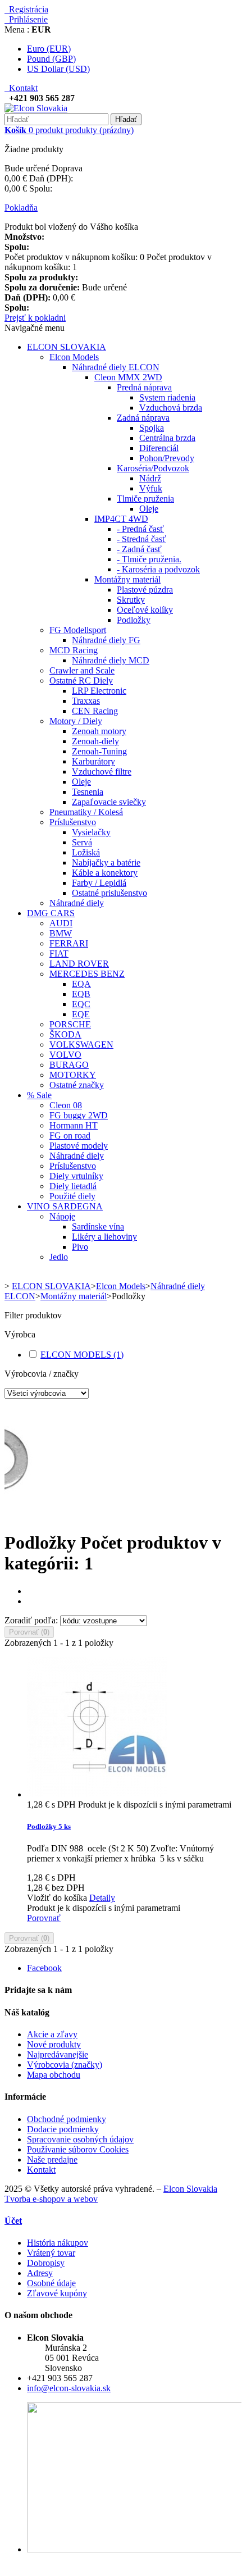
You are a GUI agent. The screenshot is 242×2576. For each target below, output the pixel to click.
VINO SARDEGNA (65, 1206)
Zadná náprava (143, 418)
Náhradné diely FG (106, 640)
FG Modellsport (78, 630)
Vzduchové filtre (102, 772)
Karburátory (93, 761)
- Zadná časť (139, 549)
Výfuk (151, 488)
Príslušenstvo (73, 822)
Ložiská (86, 852)
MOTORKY (73, 1075)
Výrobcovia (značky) (65, 2065)
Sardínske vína (98, 1226)
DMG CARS (51, 913)
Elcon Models (74, 357)
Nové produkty (54, 2044)
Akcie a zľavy (52, 2034)
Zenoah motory (99, 731)
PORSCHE (70, 1024)
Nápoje (62, 1216)
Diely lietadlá (73, 1186)
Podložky (134, 620)
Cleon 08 (66, 1105)
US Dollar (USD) (58, 69)
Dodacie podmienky (63, 2129)
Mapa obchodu (54, 2075)
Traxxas (86, 701)
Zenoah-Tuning (99, 751)
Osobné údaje (51, 2283)
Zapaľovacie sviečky (109, 802)
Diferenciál (159, 448)
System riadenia (167, 397)
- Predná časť (140, 529)
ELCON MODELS (82, 1355)
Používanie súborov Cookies (78, 2149)
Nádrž (150, 478)
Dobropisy (46, 2263)
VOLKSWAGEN (81, 1044)
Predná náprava (144, 387)
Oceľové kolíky (145, 610)
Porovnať (44, 1918)
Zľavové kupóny (57, 2293)
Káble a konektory (105, 873)
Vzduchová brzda (171, 408)
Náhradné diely (77, 903)
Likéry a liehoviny (104, 1237)
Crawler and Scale (82, 670)
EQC (81, 1004)
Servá (82, 842)
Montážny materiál (127, 579)
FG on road (70, 1135)
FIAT (59, 954)
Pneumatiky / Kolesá (86, 812)
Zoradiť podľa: (31, 1620)
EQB (81, 994)
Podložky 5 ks (49, 1826)
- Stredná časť (141, 539)
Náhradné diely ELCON (116, 367)
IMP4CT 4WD (121, 519)
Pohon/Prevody (167, 458)
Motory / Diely (76, 721)
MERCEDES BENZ (87, 974)
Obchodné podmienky (67, 2119)
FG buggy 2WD (79, 1115)
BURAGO (69, 1065)
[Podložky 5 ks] (97, 1794)
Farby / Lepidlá (99, 883)
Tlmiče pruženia (145, 499)
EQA (81, 984)
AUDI (61, 923)
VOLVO (65, 1055)
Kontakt (21, 88)
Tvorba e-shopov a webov (51, 2199)
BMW (61, 933)
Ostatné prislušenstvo (109, 893)
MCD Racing (74, 650)
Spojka (152, 428)
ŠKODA (65, 1034)
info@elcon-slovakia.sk (69, 2388)
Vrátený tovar (51, 2253)
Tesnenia (88, 792)
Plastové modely (79, 1146)
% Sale (39, 1095)
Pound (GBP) (51, 59)
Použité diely (72, 1196)
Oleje (149, 509)
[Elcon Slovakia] (36, 108)
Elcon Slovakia (190, 2189)
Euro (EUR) (49, 49)
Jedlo (59, 1257)
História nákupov (58, 2243)
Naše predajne (52, 2159)
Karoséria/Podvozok (153, 468)
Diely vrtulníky (76, 1176)
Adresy (40, 2273)
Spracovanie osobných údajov (80, 2139)
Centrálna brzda (167, 438)
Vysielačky (91, 832)
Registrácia (26, 9)
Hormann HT (74, 1125)
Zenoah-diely (95, 741)
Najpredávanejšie (58, 2054)
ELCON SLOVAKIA (67, 347)
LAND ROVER (79, 964)
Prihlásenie (26, 19)
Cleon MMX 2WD (128, 377)
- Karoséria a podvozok (158, 569)
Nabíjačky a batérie (106, 863)
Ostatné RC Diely (81, 681)
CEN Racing (95, 711)
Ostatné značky (77, 1085)
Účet (13, 2221)
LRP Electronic (99, 691)
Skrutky (131, 600)
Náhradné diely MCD (111, 660)
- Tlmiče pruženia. (149, 559)
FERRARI (69, 943)
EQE (81, 1014)
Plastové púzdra (145, 590)
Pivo (80, 1247)
